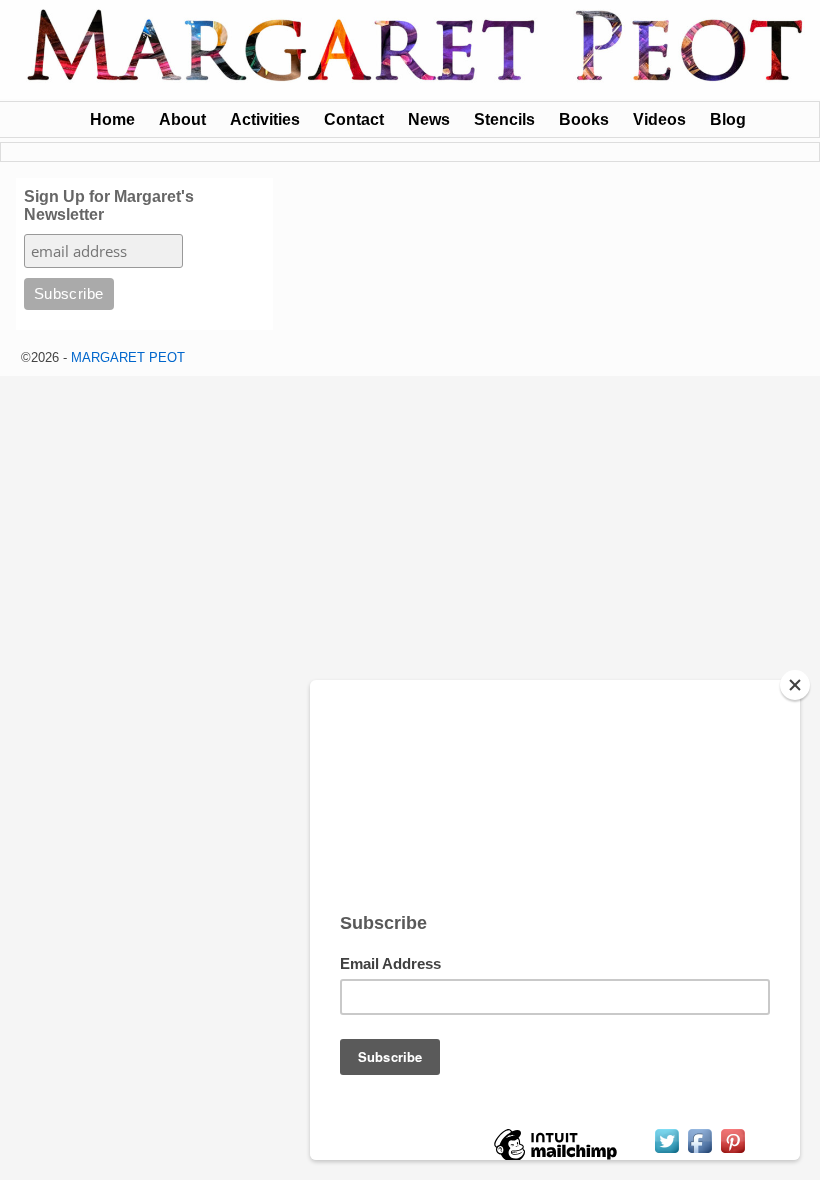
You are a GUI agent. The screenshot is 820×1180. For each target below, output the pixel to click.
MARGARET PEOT (128, 357)
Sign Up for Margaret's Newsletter (109, 205)
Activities (265, 119)
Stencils (504, 119)
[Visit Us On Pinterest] (732, 1151)
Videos (659, 119)
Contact (354, 119)
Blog (728, 119)
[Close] (795, 685)
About (182, 119)
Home (112, 119)
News (429, 119)
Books (584, 119)
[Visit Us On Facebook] (699, 1151)
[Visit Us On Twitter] (666, 1151)
